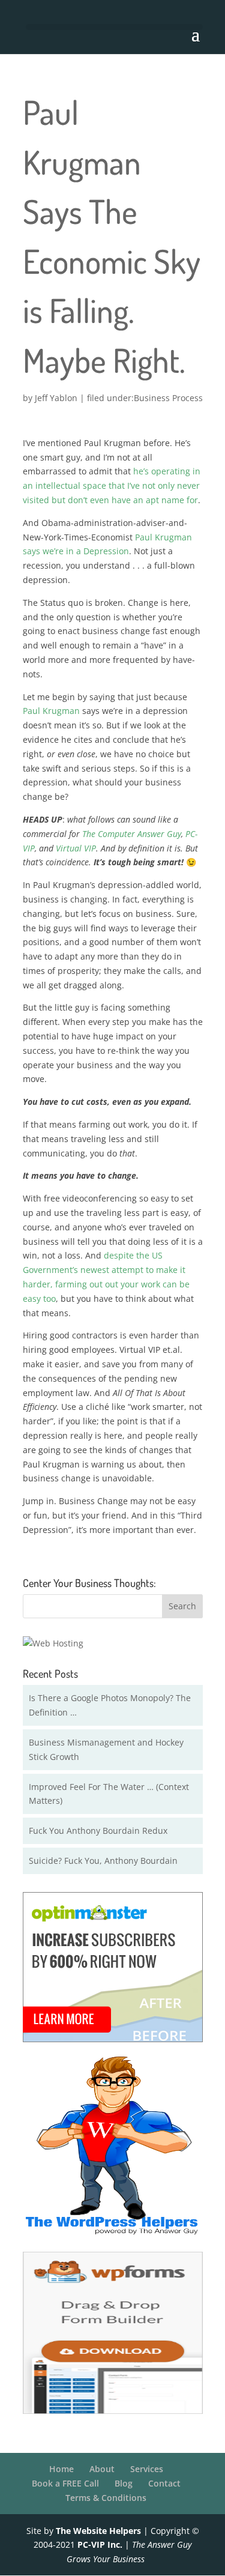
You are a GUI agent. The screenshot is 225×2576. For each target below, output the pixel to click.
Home (61, 2469)
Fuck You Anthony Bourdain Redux (98, 1831)
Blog (124, 2483)
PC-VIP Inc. (100, 2544)
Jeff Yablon (56, 398)
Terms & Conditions (106, 2498)
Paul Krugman (51, 711)
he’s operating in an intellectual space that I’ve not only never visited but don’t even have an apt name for (112, 485)
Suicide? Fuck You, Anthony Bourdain (103, 1861)
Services (147, 2469)
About (102, 2469)
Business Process (168, 398)
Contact (164, 2483)
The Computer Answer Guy (132, 834)
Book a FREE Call (65, 2483)
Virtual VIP (76, 848)
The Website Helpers (98, 2531)
